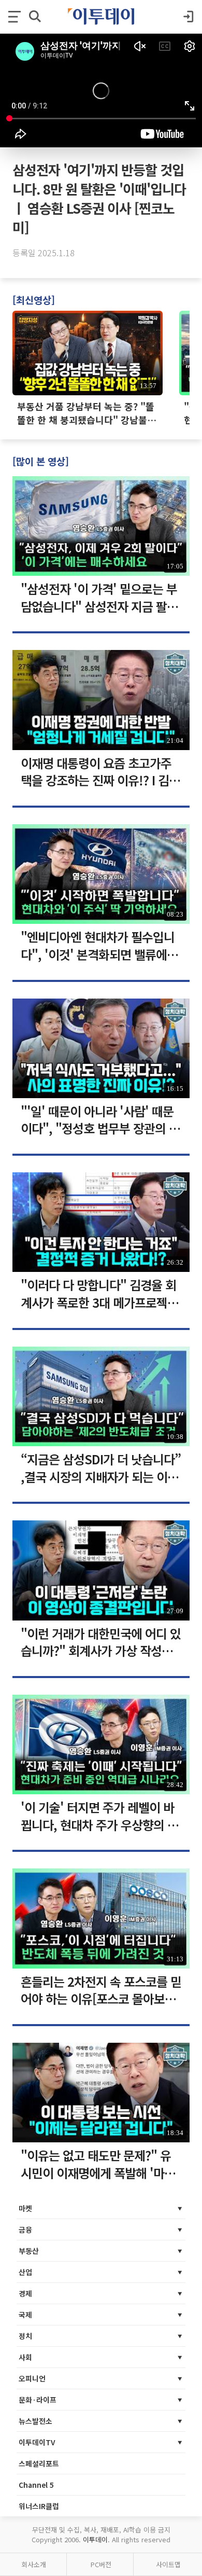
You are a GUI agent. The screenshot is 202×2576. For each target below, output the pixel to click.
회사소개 (34, 2564)
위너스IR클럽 (39, 2506)
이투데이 (95, 2539)
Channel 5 (36, 2485)
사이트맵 (168, 2564)
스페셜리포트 (39, 2463)
